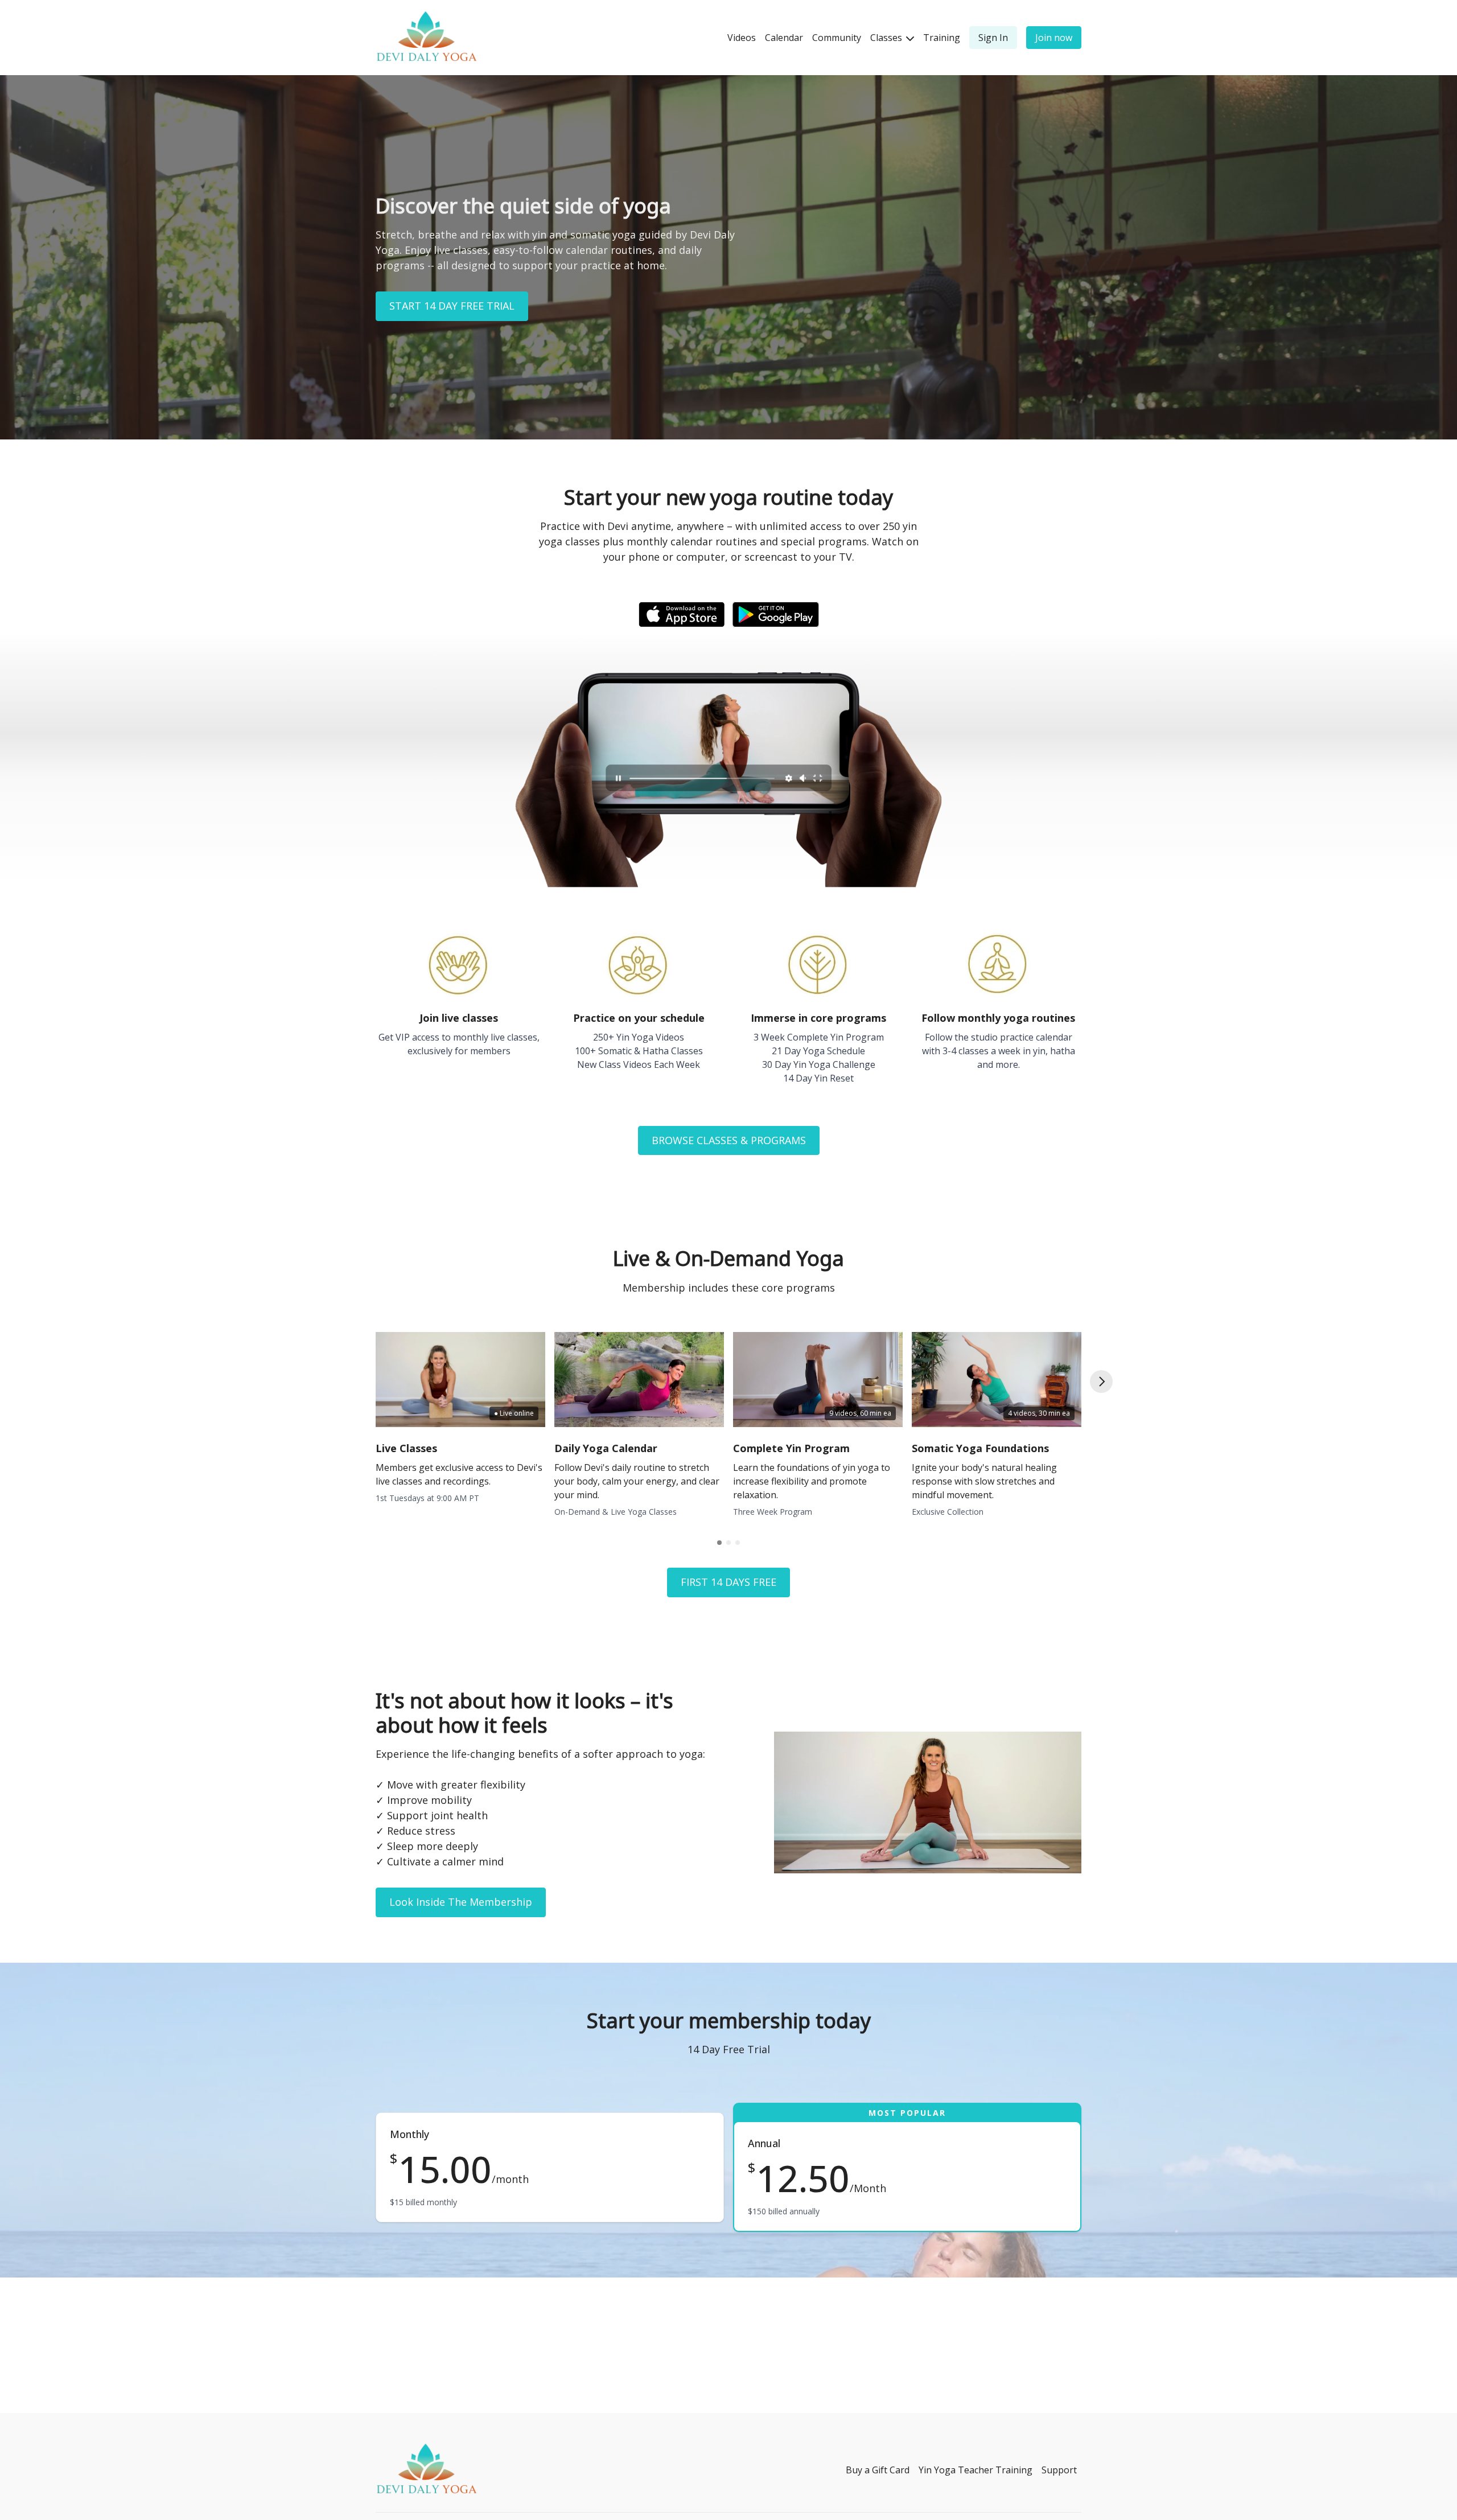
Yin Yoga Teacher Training (976, 2470)
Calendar (784, 38)
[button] (1101, 1382)
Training (942, 38)
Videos (742, 38)
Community (837, 38)
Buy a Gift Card (878, 2470)
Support (1059, 2470)
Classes (887, 38)
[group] (460, 1380)
